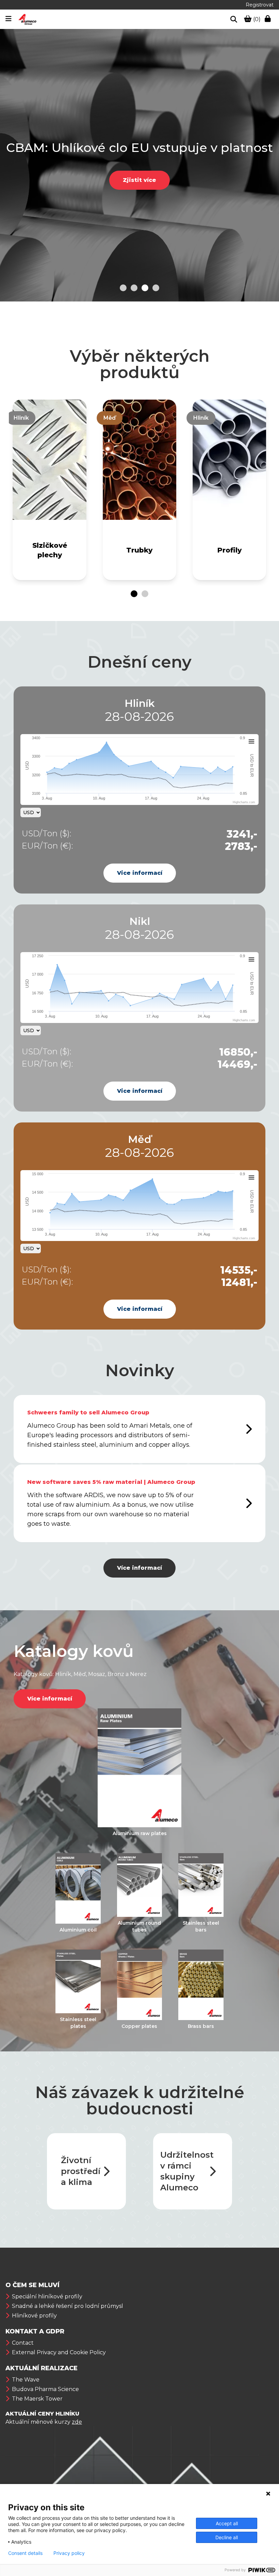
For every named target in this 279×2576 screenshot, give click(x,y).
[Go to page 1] (134, 594)
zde (77, 2422)
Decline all (227, 2537)
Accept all (227, 2523)
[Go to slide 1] (123, 288)
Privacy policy (69, 2553)
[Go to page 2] (145, 594)
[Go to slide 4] (156, 288)
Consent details (25, 2553)
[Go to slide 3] (145, 288)
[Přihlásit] (269, 19)
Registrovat (260, 5)
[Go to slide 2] (134, 288)
